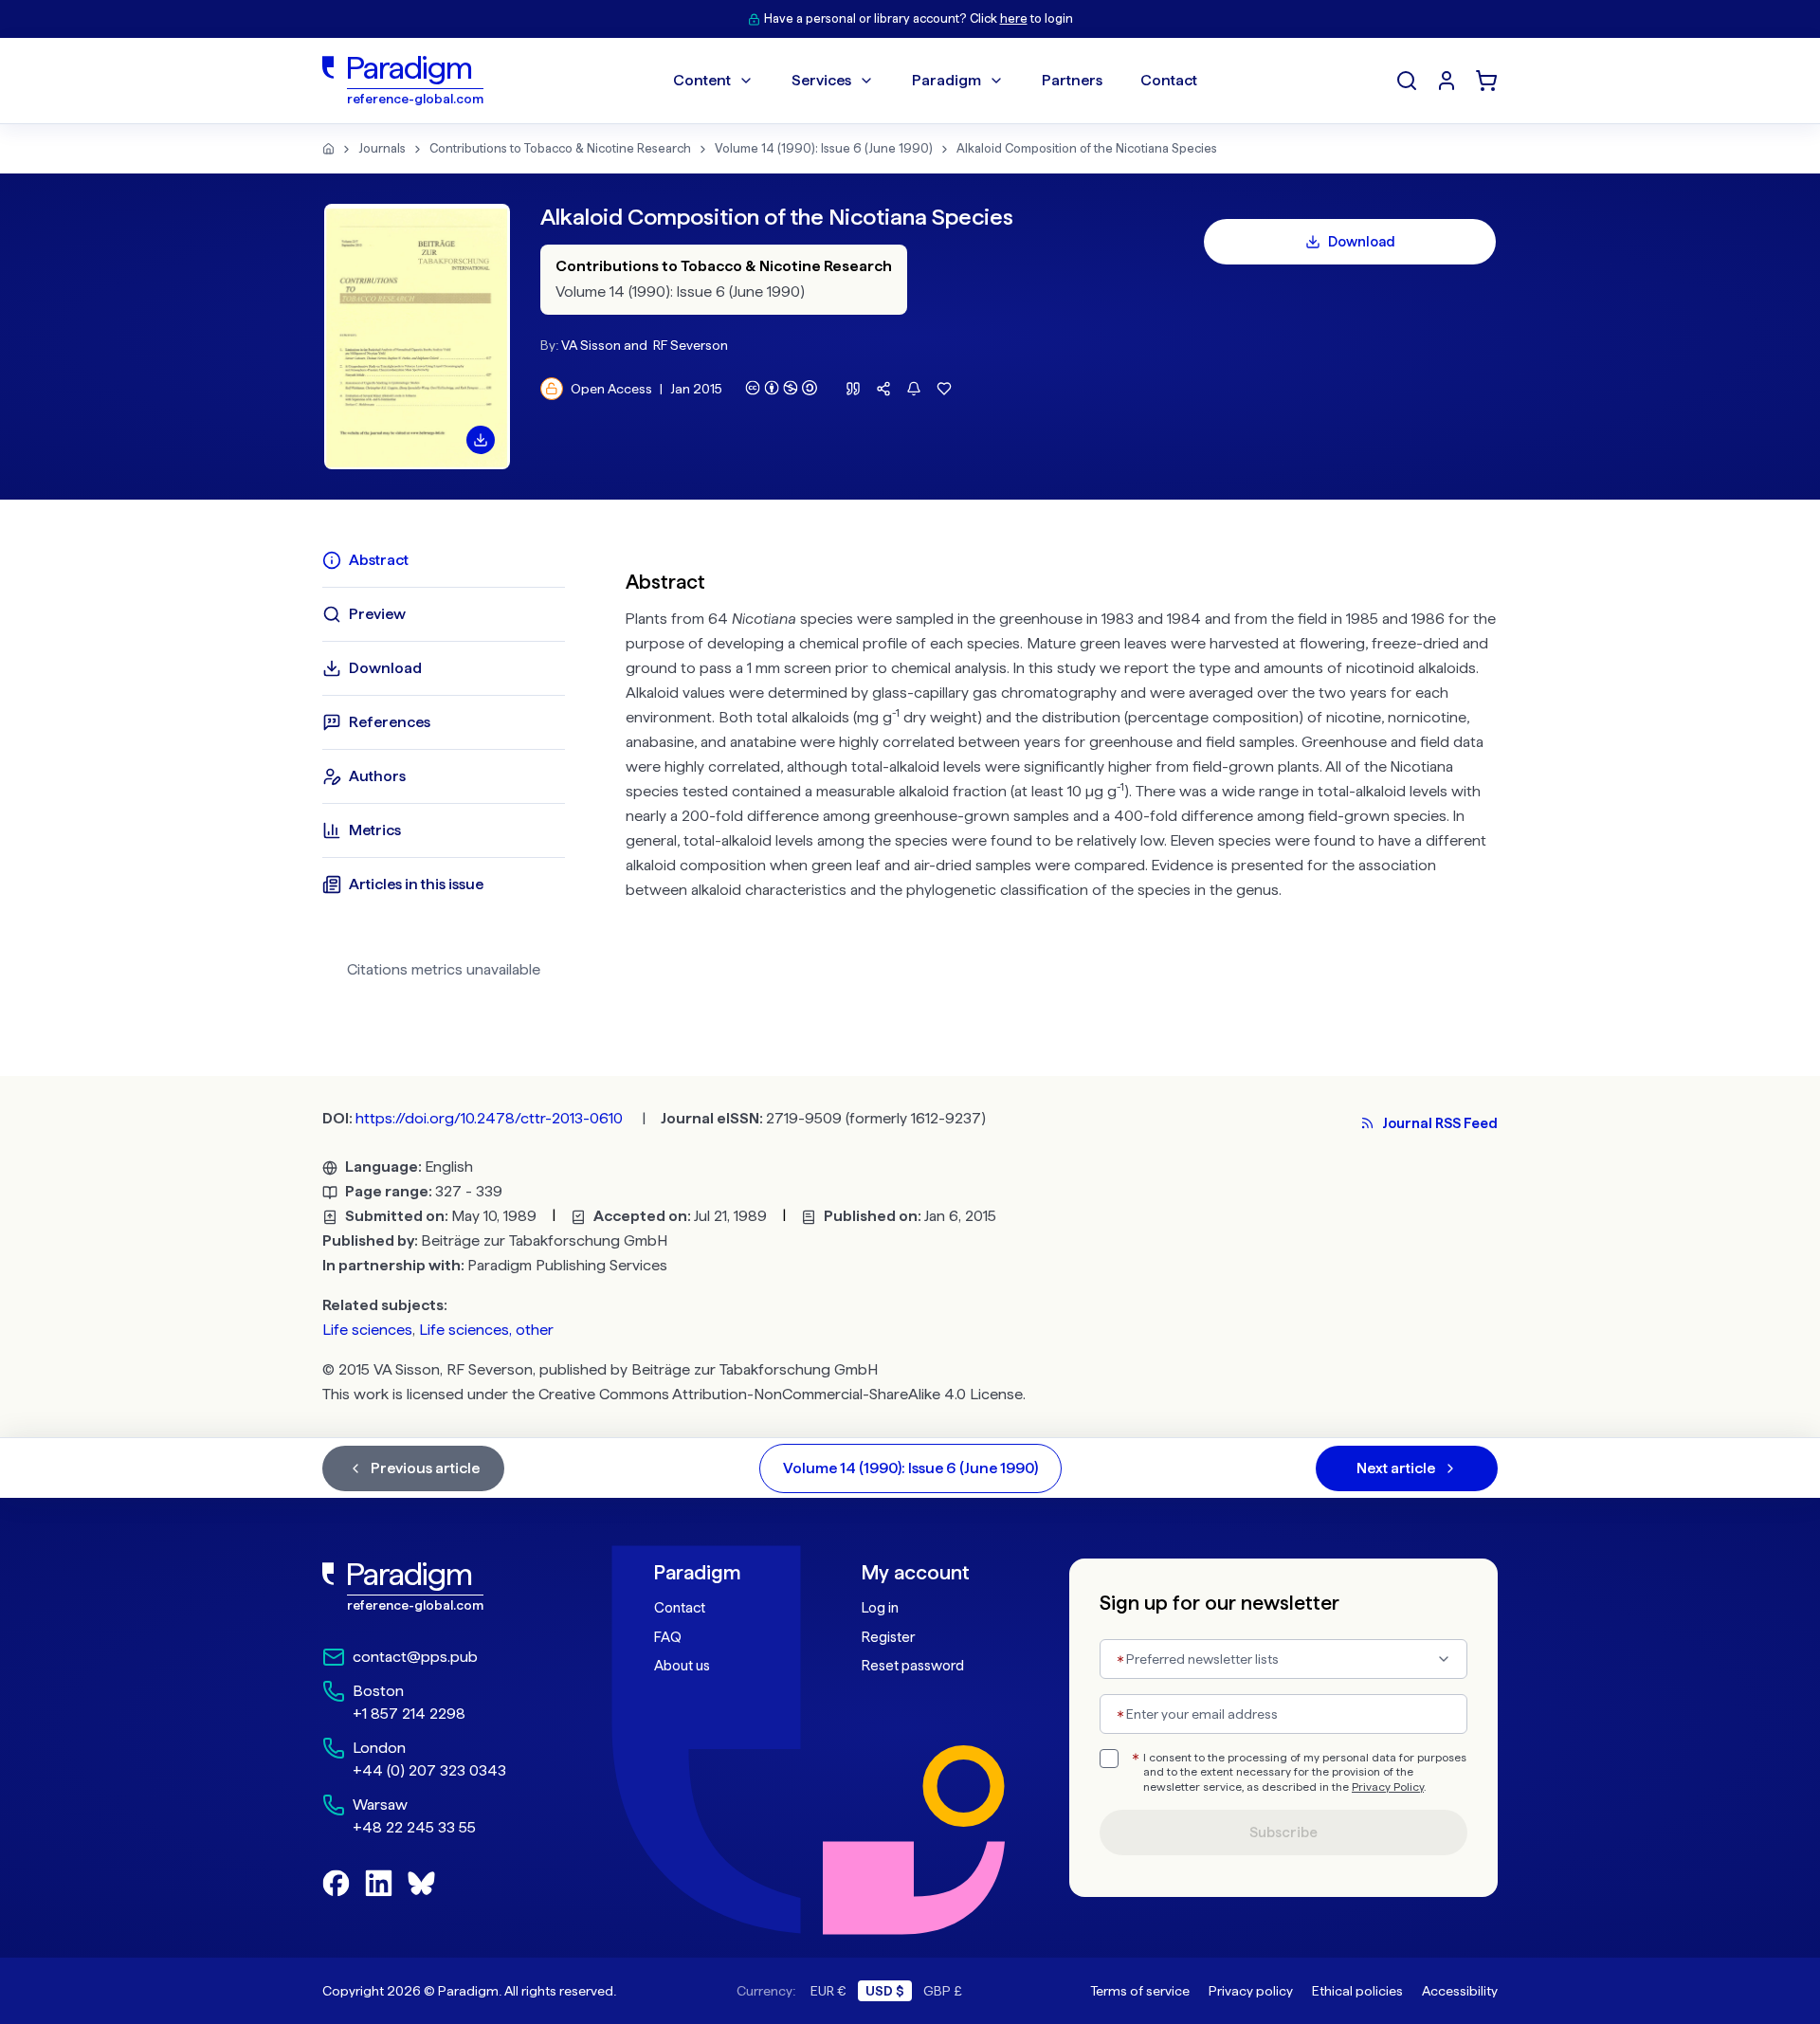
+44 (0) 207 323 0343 (429, 1770)
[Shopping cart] (1486, 81)
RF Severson (691, 345)
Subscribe (1283, 1833)
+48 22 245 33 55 (414, 1827)
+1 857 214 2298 (409, 1714)
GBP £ (943, 1991)
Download (1362, 242)
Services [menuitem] (821, 80)
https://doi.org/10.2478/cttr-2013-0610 (489, 1118)
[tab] (444, 560)
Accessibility (1460, 1991)
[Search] (1407, 81)
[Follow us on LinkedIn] (379, 1883)
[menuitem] (1447, 81)
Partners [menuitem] (1072, 80)
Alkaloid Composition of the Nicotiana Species (1087, 148)
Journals (382, 148)
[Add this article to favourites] (944, 389)
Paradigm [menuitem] (946, 80)
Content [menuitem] (702, 80)
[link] (446, 1587)
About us (682, 1666)
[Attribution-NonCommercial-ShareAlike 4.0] (781, 388)
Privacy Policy (1388, 1787)
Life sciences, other (486, 1330)
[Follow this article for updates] (914, 389)
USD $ (885, 1991)
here (1014, 18)
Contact (680, 1608)
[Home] (328, 149)
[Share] (883, 389)
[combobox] (1283, 1659)
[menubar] (935, 81)
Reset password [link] (913, 1666)
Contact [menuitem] (1169, 80)
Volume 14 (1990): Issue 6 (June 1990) (824, 148)
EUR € (828, 1991)
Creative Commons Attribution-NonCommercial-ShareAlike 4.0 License (781, 1394)
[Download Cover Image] (481, 440)
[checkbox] (1109, 1759)
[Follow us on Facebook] (336, 1883)
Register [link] (888, 1637)
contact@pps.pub (415, 1657)
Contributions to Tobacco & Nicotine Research (560, 148)
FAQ (668, 1637)
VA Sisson (591, 345)
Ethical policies (1357, 1991)
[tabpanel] (1062, 772)
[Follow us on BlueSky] (421, 1883)
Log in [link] (880, 1608)
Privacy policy (1251, 1991)
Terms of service (1140, 1991)
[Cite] (853, 389)
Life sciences (367, 1330)
